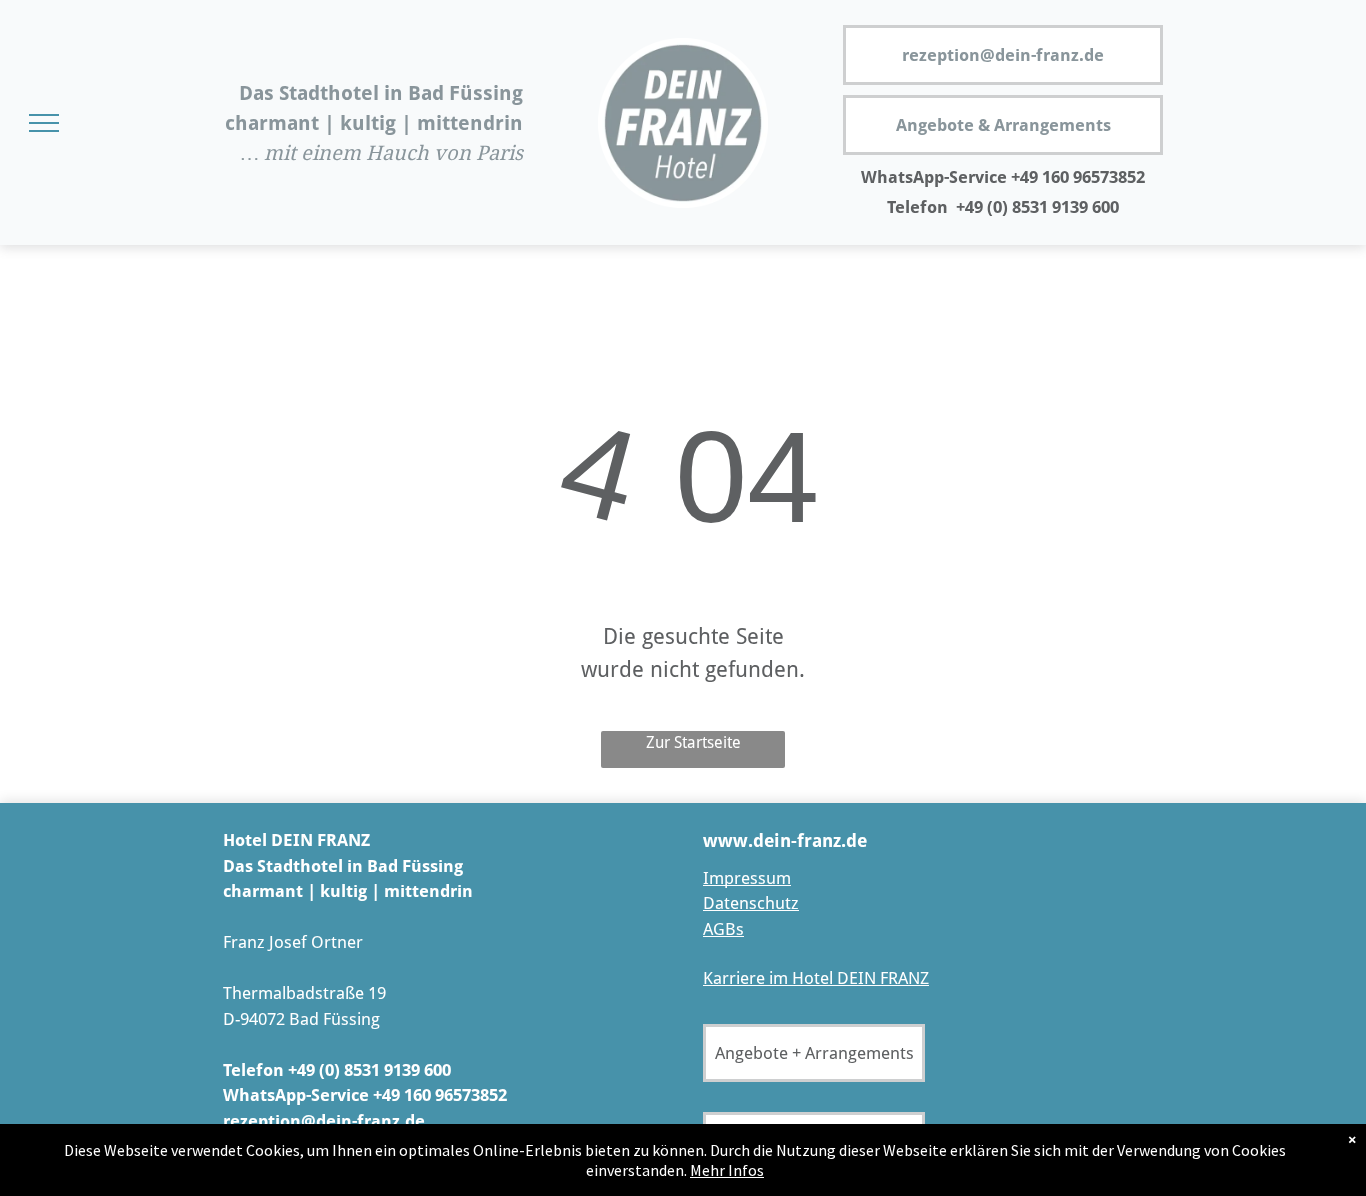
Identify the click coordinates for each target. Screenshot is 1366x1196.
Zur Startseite (693, 742)
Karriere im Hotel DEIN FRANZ (816, 978)
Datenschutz (751, 903)
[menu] (44, 123)
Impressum (747, 878)
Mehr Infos (727, 1170)
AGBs (723, 929)
